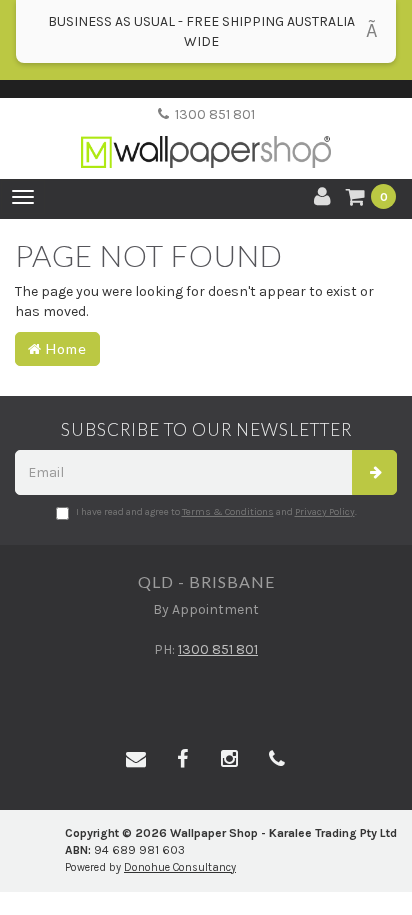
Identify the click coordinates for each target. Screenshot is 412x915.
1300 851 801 (212, 114)
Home (64, 348)
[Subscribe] (374, 472)
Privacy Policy (325, 512)
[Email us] (136, 760)
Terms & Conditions (228, 512)
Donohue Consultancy (180, 867)
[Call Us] (277, 760)
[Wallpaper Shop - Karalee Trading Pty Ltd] (206, 135)
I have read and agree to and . (216, 512)
